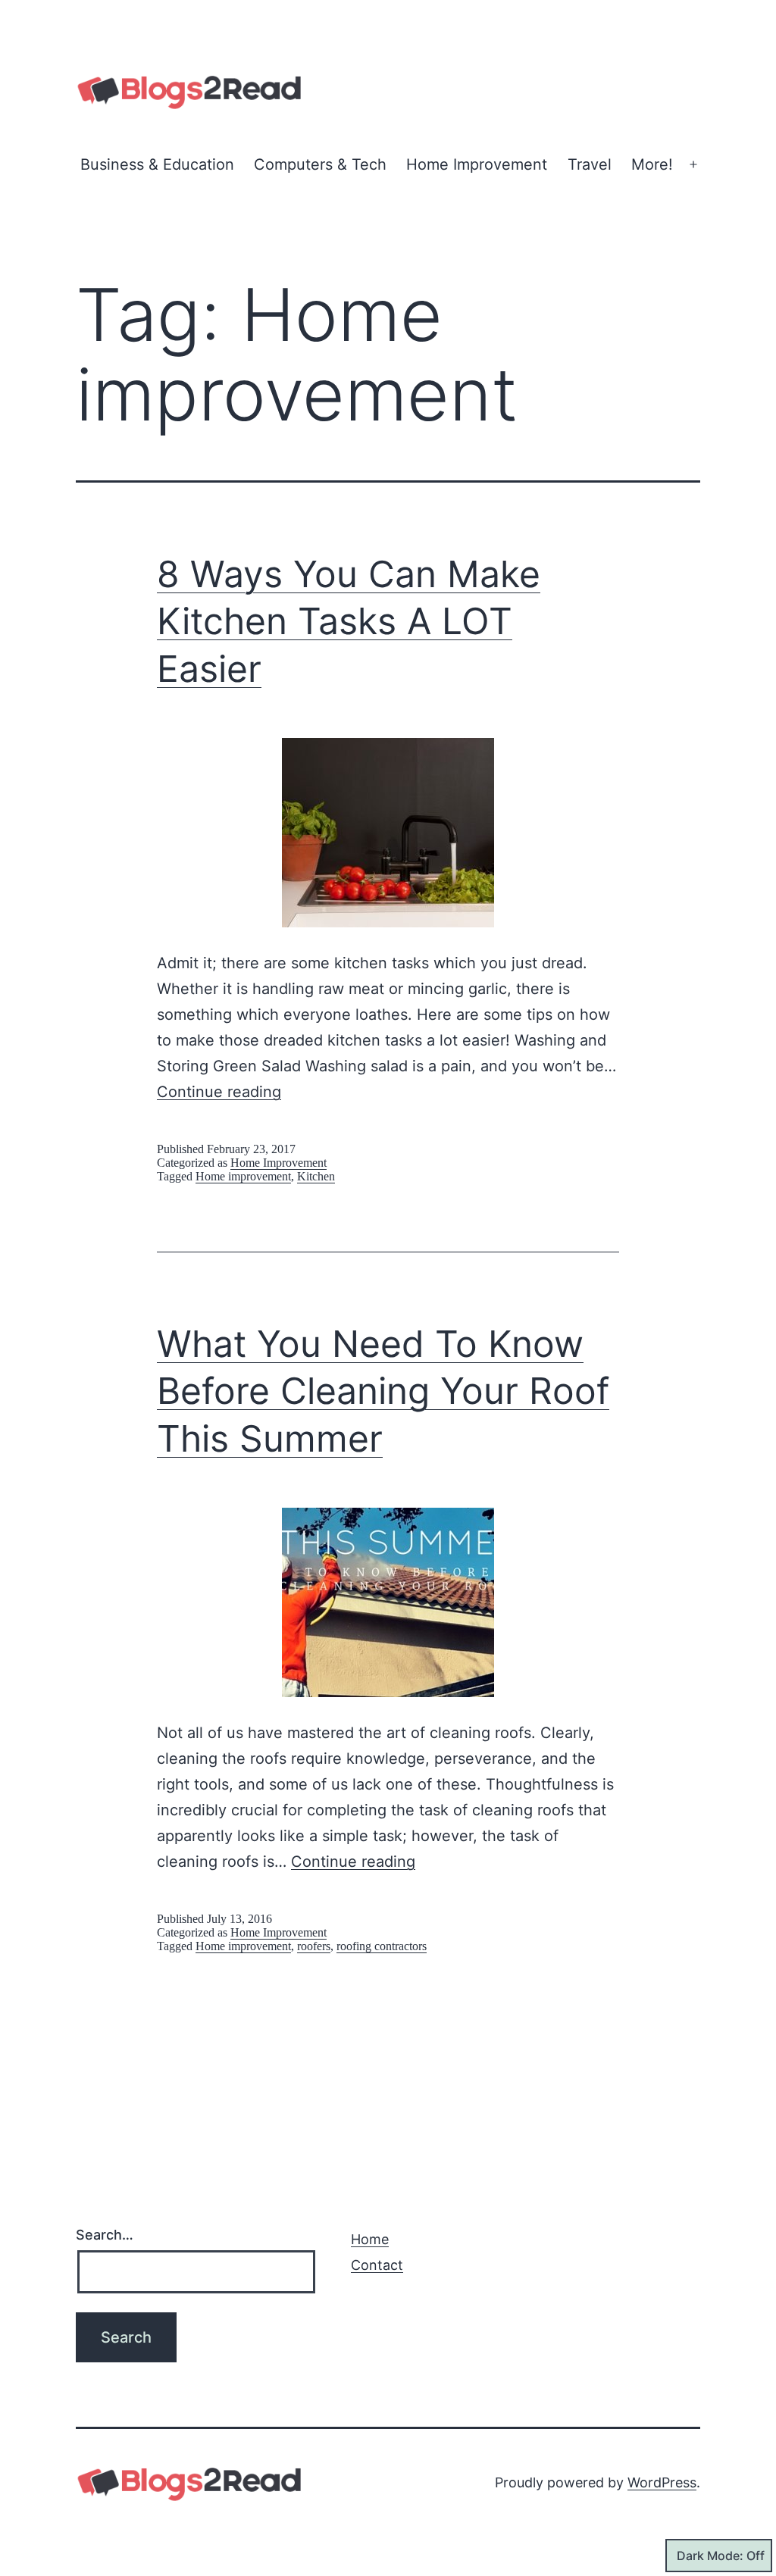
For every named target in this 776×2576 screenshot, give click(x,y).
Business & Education (157, 164)
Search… (105, 2235)
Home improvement (243, 1176)
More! (652, 164)
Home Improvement (477, 164)
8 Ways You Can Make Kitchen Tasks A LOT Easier (349, 621)
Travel (590, 164)
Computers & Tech (320, 164)
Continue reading (219, 1092)
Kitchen (316, 1176)
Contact (377, 2265)
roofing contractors (382, 1946)
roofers (314, 1946)
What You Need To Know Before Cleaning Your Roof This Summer (383, 1391)
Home (370, 2239)
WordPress (662, 2482)
